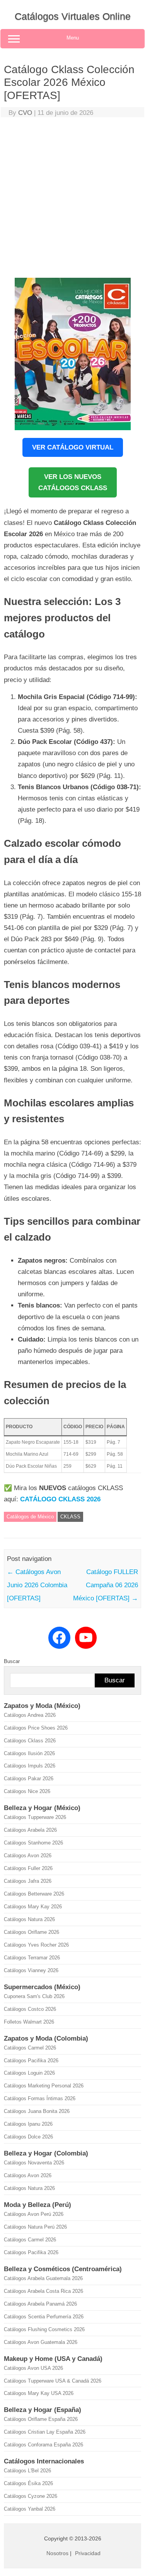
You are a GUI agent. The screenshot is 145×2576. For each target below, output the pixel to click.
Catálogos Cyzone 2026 (31, 2496)
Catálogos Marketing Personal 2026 (44, 2086)
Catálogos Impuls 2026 (30, 1766)
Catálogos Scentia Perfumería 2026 (44, 2317)
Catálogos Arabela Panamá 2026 (40, 2304)
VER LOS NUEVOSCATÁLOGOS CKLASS (73, 482)
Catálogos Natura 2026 (29, 1919)
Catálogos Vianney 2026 (31, 1970)
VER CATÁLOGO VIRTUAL (73, 447)
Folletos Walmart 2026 (29, 2022)
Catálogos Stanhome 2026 (33, 1843)
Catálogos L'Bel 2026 (27, 2471)
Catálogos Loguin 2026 (29, 2073)
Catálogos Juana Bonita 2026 (37, 2111)
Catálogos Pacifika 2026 (31, 2061)
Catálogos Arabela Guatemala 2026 (43, 2278)
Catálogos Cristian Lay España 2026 (45, 2432)
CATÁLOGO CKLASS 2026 (60, 1499)
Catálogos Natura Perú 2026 (35, 2227)
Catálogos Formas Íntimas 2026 (40, 2098)
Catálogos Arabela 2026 (30, 1830)
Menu (73, 38)
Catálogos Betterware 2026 (34, 1894)
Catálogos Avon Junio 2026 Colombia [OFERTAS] (37, 1585)
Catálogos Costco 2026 (30, 2009)
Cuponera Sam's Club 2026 (34, 1996)
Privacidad (88, 2553)
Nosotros (57, 2553)
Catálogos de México (30, 1517)
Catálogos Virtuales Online (73, 16)
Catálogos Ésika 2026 (28, 2483)
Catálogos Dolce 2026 (28, 2137)
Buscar (12, 1661)
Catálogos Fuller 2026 (28, 1868)
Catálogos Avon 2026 (28, 1856)
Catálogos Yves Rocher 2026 (36, 1945)
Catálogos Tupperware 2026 (35, 1817)
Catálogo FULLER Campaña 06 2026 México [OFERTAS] (106, 1585)
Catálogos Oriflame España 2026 (41, 2419)
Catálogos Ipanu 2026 (28, 2124)
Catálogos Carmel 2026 (30, 2048)
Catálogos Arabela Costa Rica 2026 (43, 2291)
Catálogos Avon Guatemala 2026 (41, 2342)
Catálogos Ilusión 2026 (29, 1753)
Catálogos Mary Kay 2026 (33, 1907)
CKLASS (70, 1517)
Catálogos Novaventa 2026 (34, 2163)
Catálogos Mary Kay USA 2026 (39, 2393)
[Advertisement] (72, 199)
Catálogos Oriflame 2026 (32, 1932)
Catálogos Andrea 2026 (30, 1715)
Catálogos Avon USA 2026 (33, 2368)
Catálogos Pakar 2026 (29, 1779)
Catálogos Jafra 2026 (28, 1881)
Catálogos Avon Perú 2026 (34, 2214)
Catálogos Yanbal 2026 (30, 2509)
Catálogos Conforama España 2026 (43, 2445)
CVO (25, 113)
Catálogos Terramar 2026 (32, 1958)
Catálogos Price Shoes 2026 (36, 1728)
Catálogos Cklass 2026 (30, 1741)
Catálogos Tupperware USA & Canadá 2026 (53, 2381)
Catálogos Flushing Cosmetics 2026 (44, 2329)
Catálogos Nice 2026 (27, 1791)
